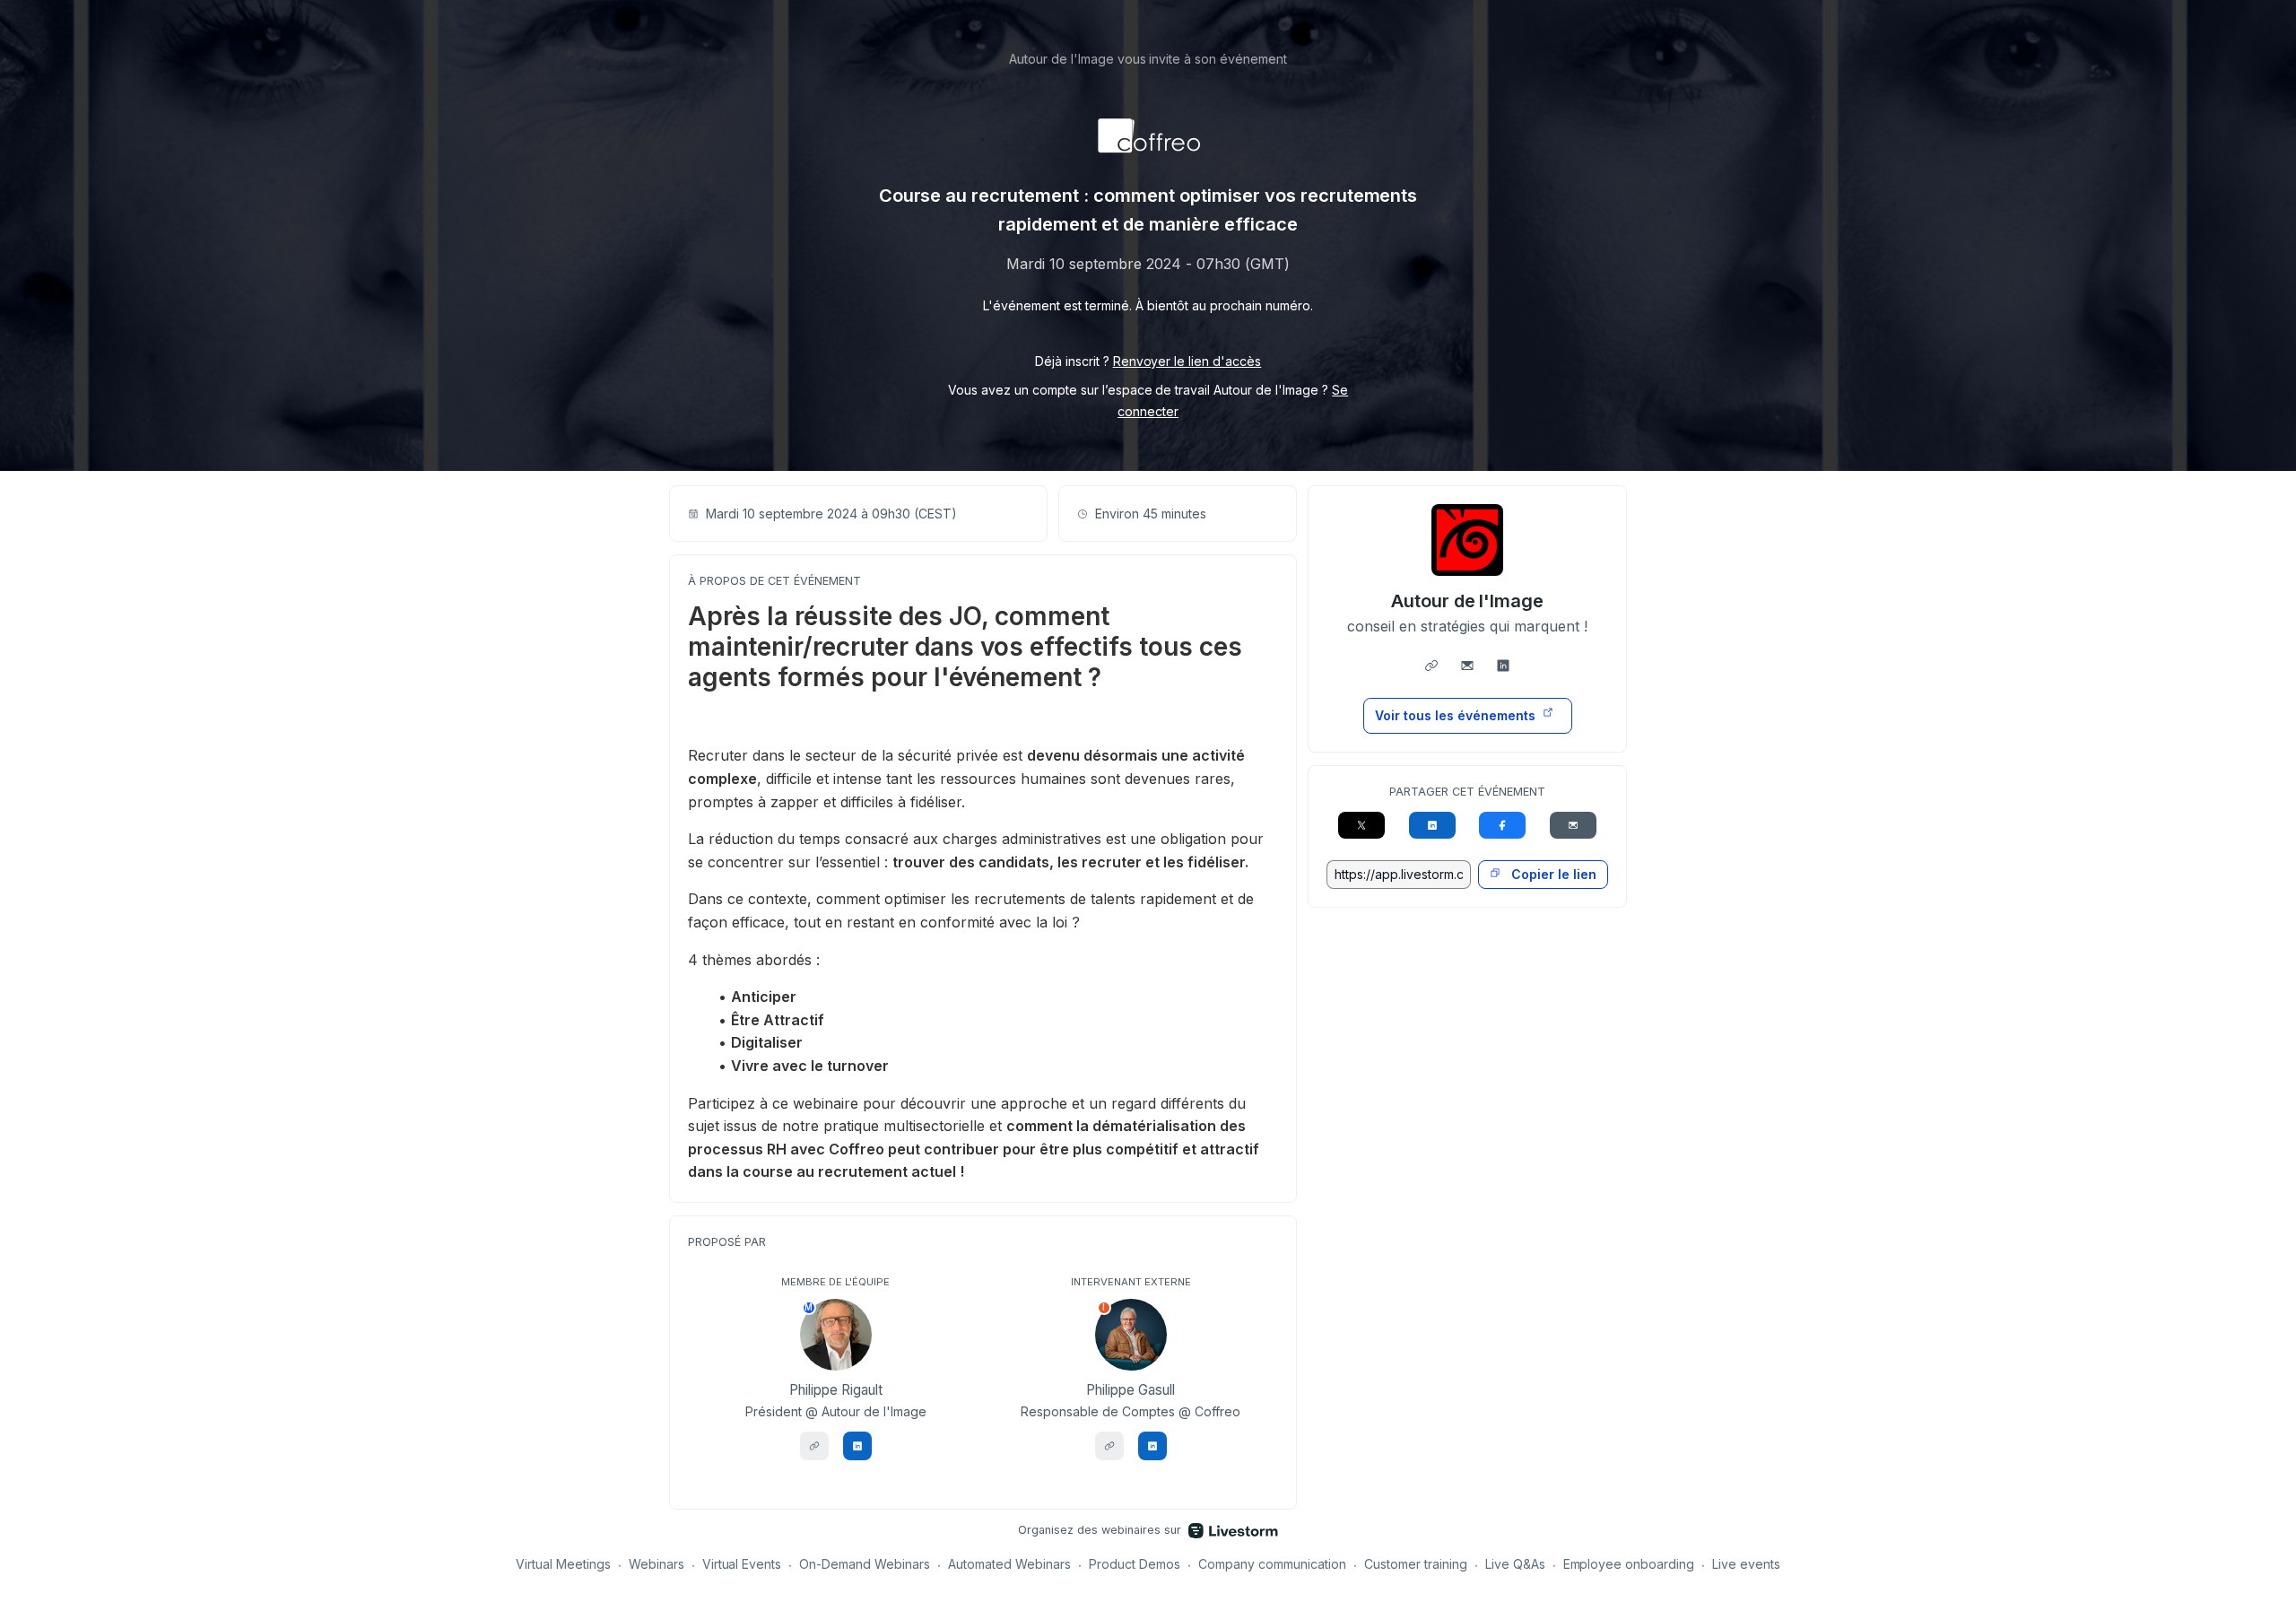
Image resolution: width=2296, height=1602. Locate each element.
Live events (1746, 1564)
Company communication (1272, 1564)
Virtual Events (742, 1564)
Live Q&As (1515, 1564)
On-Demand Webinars (865, 1564)
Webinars (657, 1564)
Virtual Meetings (563, 1564)
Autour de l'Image (1468, 601)
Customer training (1416, 1564)
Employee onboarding (1629, 1564)
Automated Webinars (1009, 1564)
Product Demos (1135, 1564)
